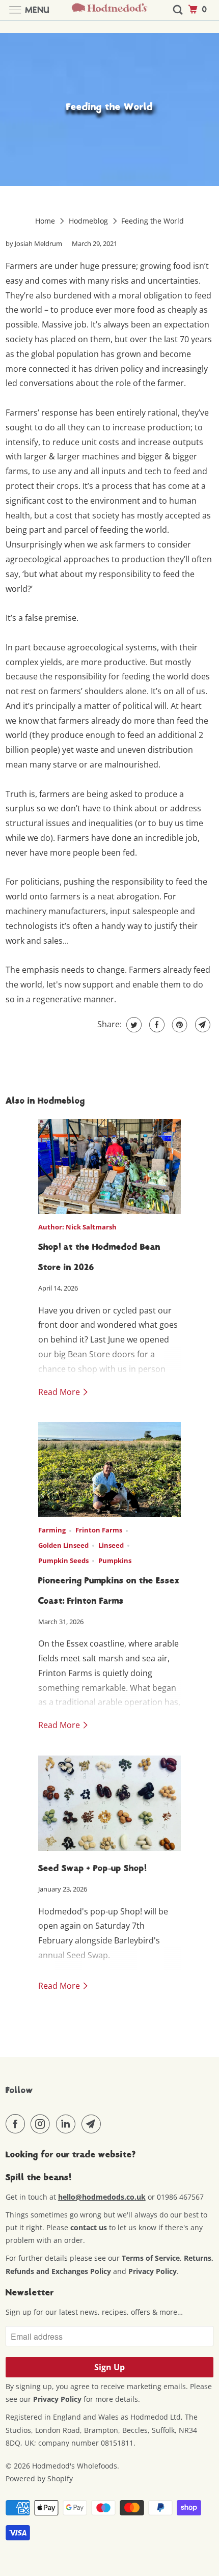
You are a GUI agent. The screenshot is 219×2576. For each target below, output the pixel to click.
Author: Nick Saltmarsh (77, 1227)
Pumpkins (115, 1560)
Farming (52, 1530)
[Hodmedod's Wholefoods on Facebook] (17, 2124)
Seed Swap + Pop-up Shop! (92, 1868)
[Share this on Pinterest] (179, 1025)
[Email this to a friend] (201, 1025)
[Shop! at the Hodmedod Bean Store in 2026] (109, 1167)
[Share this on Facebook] (156, 1025)
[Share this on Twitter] (133, 1025)
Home (46, 221)
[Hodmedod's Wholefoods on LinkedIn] (68, 2124)
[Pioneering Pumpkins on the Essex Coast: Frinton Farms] (109, 1470)
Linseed (111, 1545)
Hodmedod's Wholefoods (75, 2466)
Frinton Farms (99, 1530)
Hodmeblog (89, 221)
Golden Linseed (63, 1545)
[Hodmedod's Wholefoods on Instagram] (42, 2124)
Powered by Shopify (39, 2478)
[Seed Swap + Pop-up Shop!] (109, 1803)
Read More (60, 1392)
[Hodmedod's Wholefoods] (110, 10)
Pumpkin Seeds (63, 1560)
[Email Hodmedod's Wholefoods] (93, 2124)
